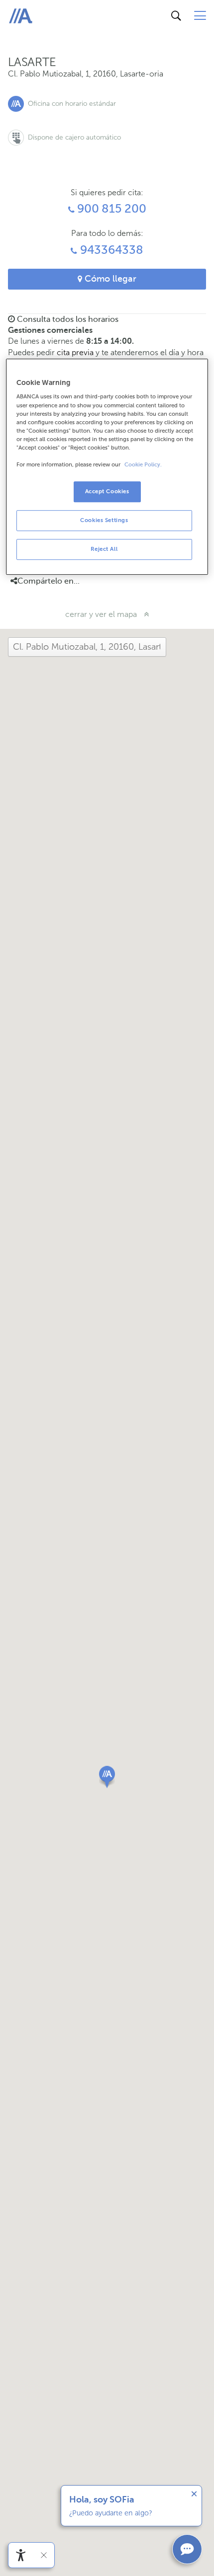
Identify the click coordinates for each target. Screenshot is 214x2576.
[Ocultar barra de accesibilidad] (44, 2555)
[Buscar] (176, 16)
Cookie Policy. (143, 465)
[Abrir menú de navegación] (200, 16)
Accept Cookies (107, 491)
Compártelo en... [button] (49, 581)
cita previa (75, 352)
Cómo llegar (109, 279)
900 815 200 (110, 209)
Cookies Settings (104, 520)
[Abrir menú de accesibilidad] (21, 2555)
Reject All (104, 549)
